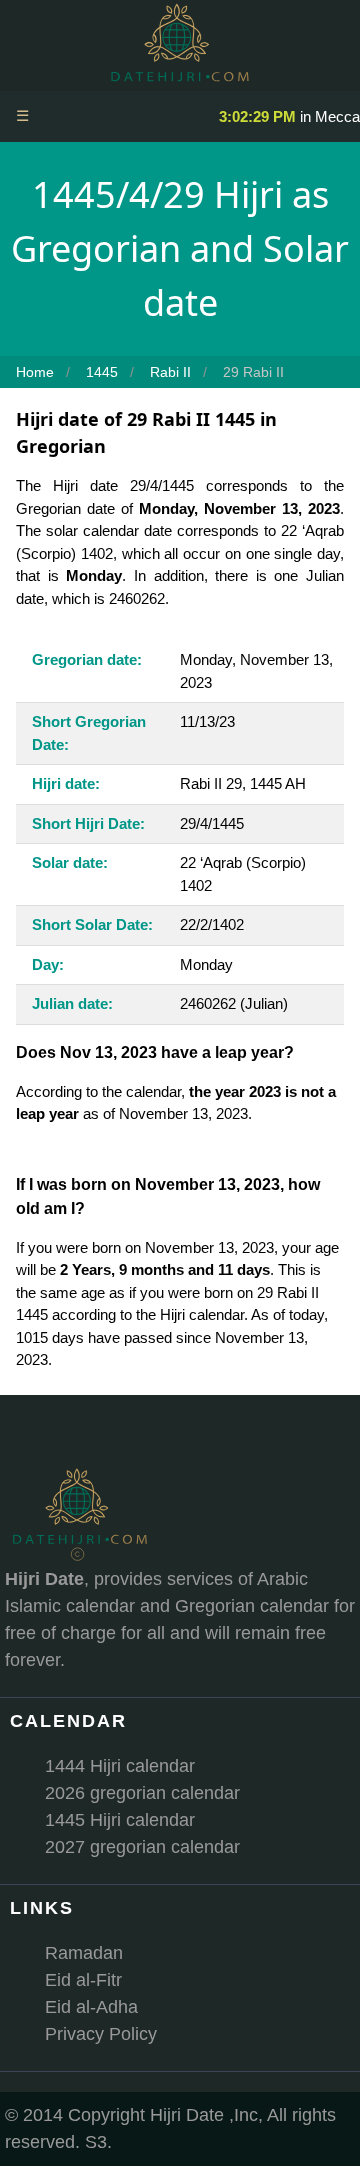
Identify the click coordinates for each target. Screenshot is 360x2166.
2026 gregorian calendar (142, 1793)
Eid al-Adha (91, 2007)
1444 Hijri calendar (120, 1766)
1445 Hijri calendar (120, 1820)
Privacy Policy (101, 2034)
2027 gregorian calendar (142, 1847)
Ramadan (84, 1953)
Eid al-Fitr (83, 1980)
